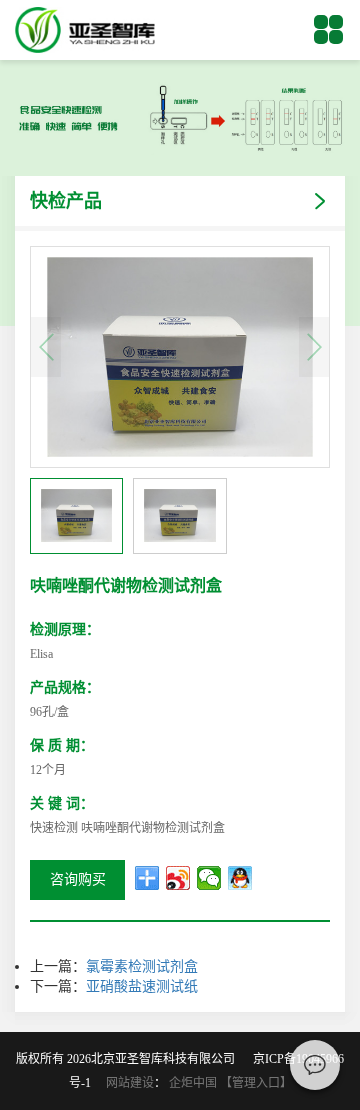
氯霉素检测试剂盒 (142, 966)
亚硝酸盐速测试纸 (142, 986)
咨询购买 (78, 879)
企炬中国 (193, 1083)
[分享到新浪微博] (178, 878)
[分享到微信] (209, 878)
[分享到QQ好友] (240, 878)
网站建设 (130, 1083)
